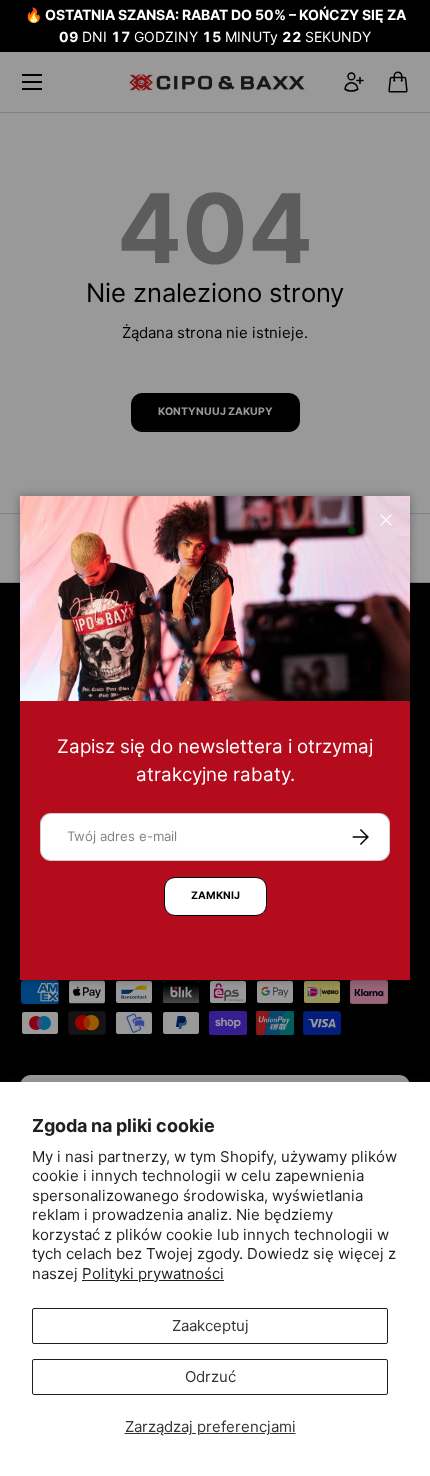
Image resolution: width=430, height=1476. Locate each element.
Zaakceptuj (210, 1325)
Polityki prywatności (153, 1273)
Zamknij (215, 895)
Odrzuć (210, 1376)
